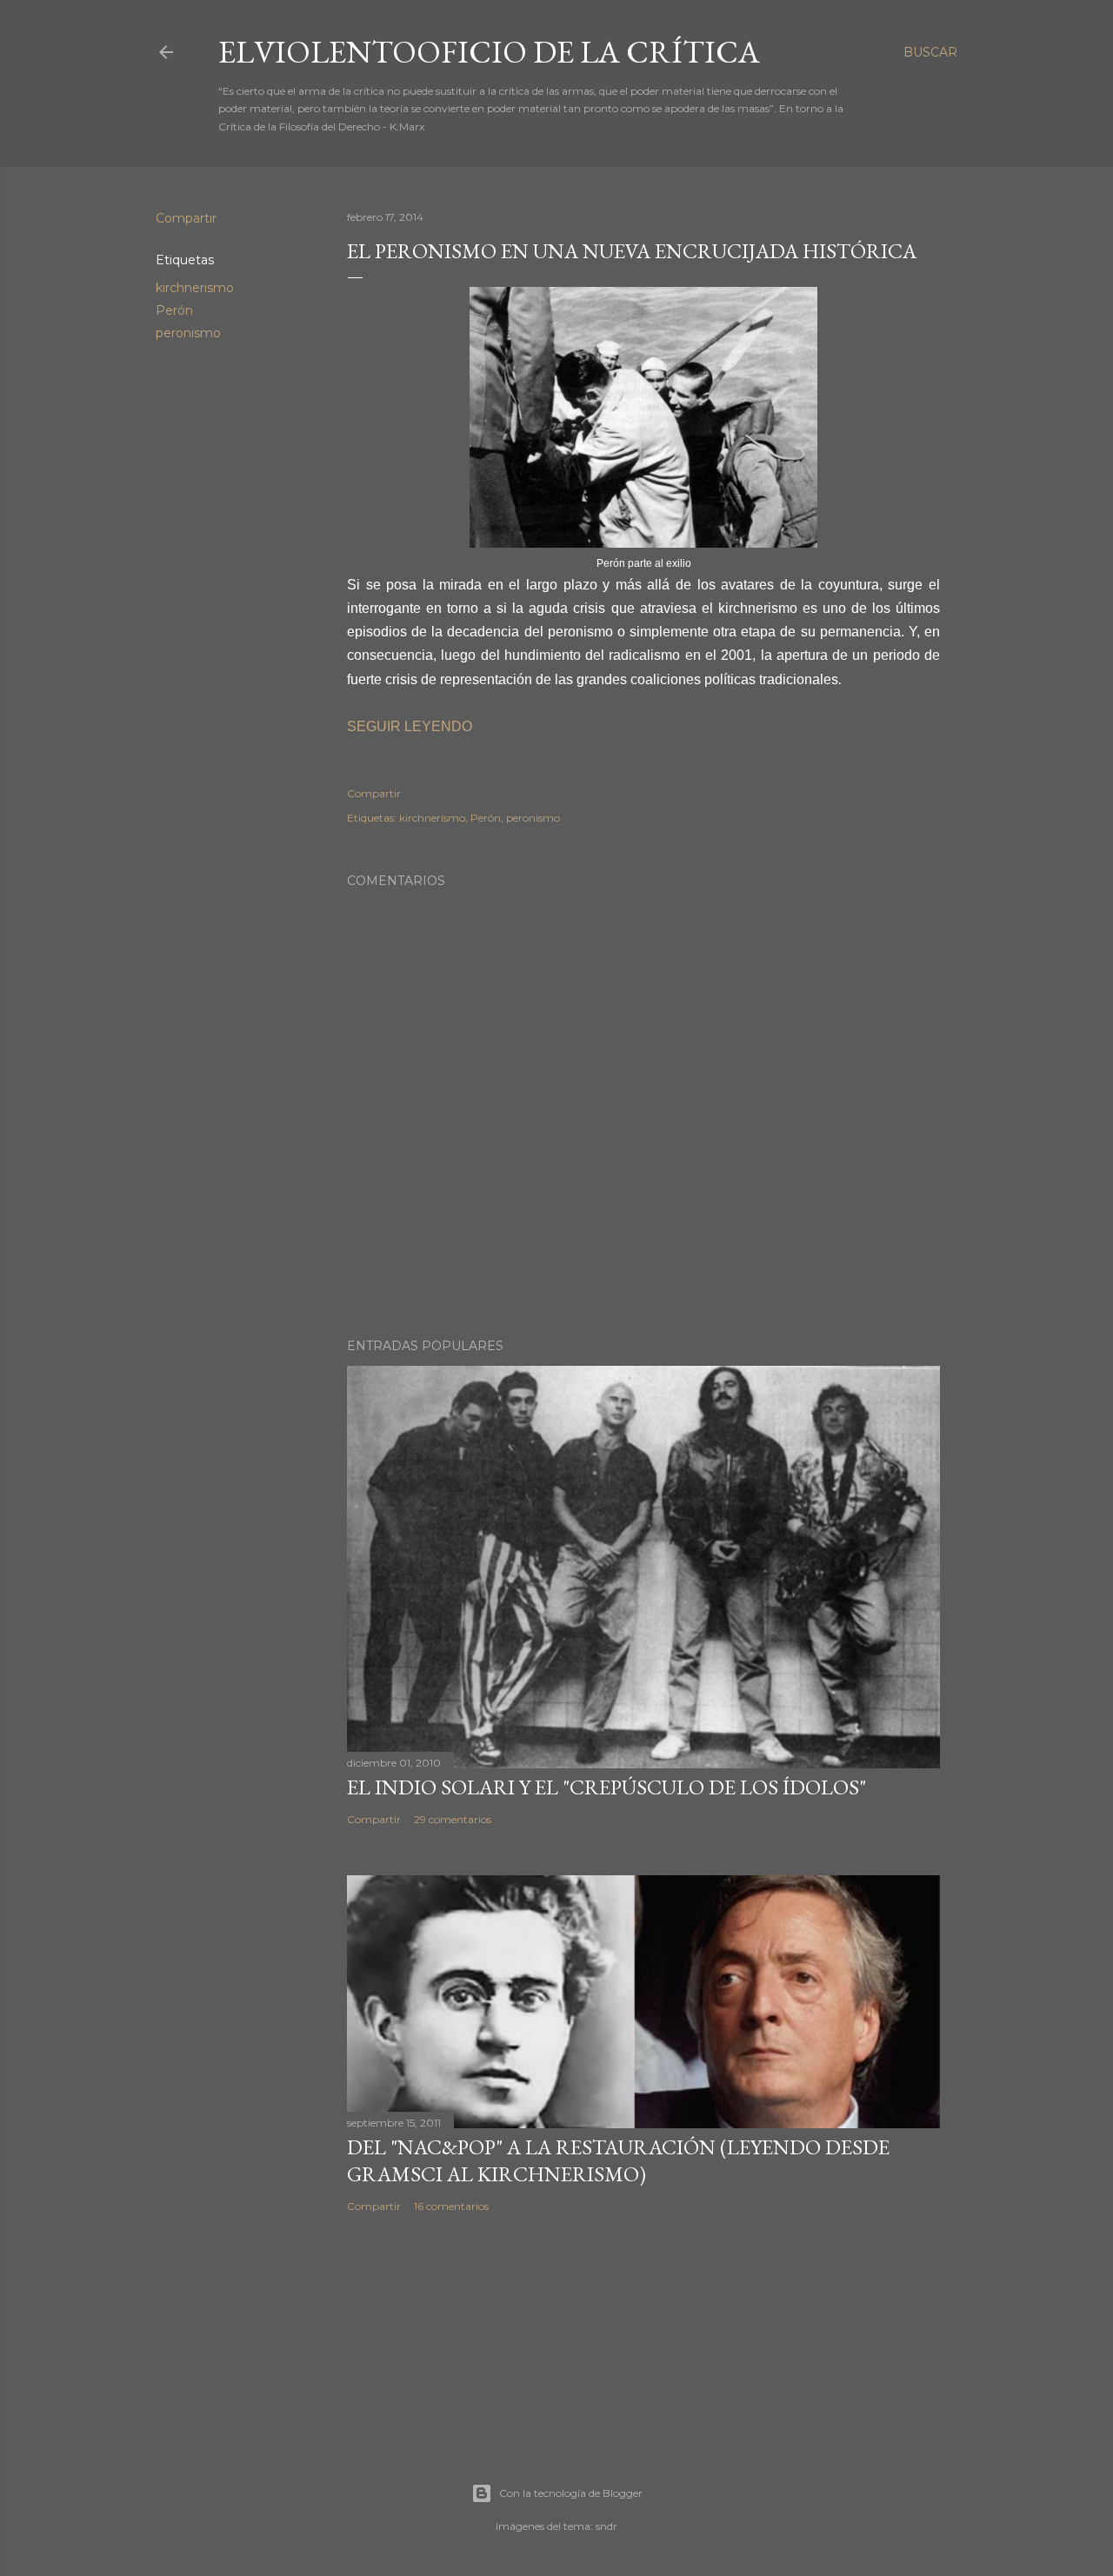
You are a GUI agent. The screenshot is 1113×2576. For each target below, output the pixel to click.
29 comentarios (453, 1819)
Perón (174, 310)
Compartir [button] (186, 218)
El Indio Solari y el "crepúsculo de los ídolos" (606, 1787)
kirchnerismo (195, 288)
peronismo (188, 333)
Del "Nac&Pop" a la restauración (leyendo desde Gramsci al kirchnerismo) (618, 2160)
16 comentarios (451, 2206)
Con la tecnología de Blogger (571, 2493)
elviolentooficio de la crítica (489, 52)
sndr (606, 2526)
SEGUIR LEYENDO (410, 726)
